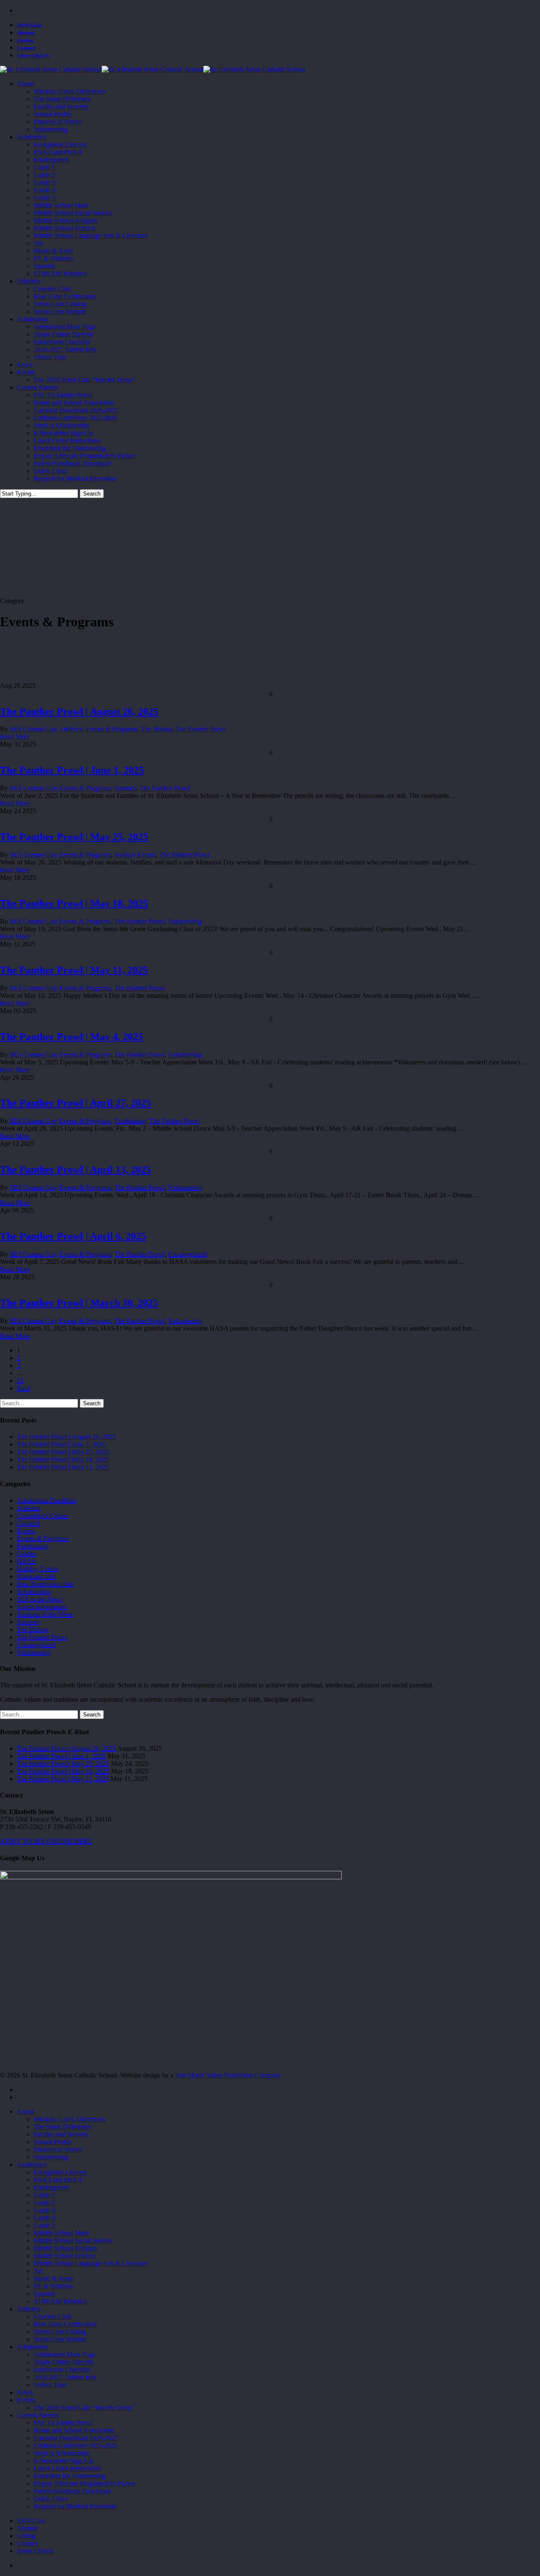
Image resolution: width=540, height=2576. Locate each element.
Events (26, 1531)
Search (92, 494)
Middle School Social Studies (73, 2241)
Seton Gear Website (60, 2339)
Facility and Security (61, 2134)
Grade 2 (45, 2203)
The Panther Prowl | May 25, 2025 (74, 837)
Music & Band (53, 2278)
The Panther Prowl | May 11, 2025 (74, 970)
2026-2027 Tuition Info (65, 2377)
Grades (26, 1553)
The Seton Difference (62, 2127)
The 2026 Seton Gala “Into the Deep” (84, 2408)
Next (23, 1388)
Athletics (70, 729)
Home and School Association (74, 2430)
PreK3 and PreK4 (58, 2180)
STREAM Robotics (60, 2301)
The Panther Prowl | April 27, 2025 (76, 1103)
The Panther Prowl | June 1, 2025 (72, 770)
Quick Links (50, 2499)
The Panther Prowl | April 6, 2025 (73, 1236)
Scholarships (34, 1591)
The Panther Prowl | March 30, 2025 (79, 1303)
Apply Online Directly (64, 2362)
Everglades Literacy (60, 2172)
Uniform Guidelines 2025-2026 (76, 2445)
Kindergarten (51, 2187)
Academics (32, 2165)
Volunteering (185, 921)
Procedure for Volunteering (70, 2476)
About (25, 2111)
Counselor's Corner (43, 1516)
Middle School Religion (66, 2248)
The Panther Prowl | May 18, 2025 (74, 903)
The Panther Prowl (201, 729)
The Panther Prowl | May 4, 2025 (72, 1037)
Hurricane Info (36, 1576)
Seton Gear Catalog (60, 2332)
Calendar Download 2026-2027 (76, 2438)
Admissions (32, 2347)
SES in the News (40, 1599)
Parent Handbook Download (72, 2491)
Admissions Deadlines (47, 1500)
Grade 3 (45, 2210)
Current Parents (38, 2415)
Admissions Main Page (65, 2354)
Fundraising (130, 1121)
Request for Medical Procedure (75, 2506)
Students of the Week (45, 1614)
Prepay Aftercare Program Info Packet (84, 2483)
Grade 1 (45, 2195)
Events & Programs (112, 729)
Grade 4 (45, 2218)
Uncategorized (187, 1254)
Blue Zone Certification (65, 2324)
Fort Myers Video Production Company (228, 2075)
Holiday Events (135, 855)
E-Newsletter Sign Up (63, 2461)
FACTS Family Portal (63, 2423)
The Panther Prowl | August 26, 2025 (79, 711)
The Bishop (157, 729)
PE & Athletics (54, 2286)
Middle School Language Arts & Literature (91, 2263)
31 (20, 1381)
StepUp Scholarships (62, 2453)
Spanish (44, 2294)
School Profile (53, 2142)
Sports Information (42, 1607)
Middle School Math (61, 2233)
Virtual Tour (50, 2385)
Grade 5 (45, 2225)
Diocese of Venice (58, 2149)
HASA (26, 1561)
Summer (125, 788)
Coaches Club (53, 2316)
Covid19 (28, 1523)
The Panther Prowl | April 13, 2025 (76, 1169)
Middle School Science (65, 2256)
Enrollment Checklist (62, 2370)
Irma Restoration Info (45, 1584)
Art (38, 2271)
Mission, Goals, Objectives (70, 2119)
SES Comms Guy (34, 729)
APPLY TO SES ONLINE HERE (46, 1841)
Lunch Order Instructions (67, 2468)
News (25, 2392)
